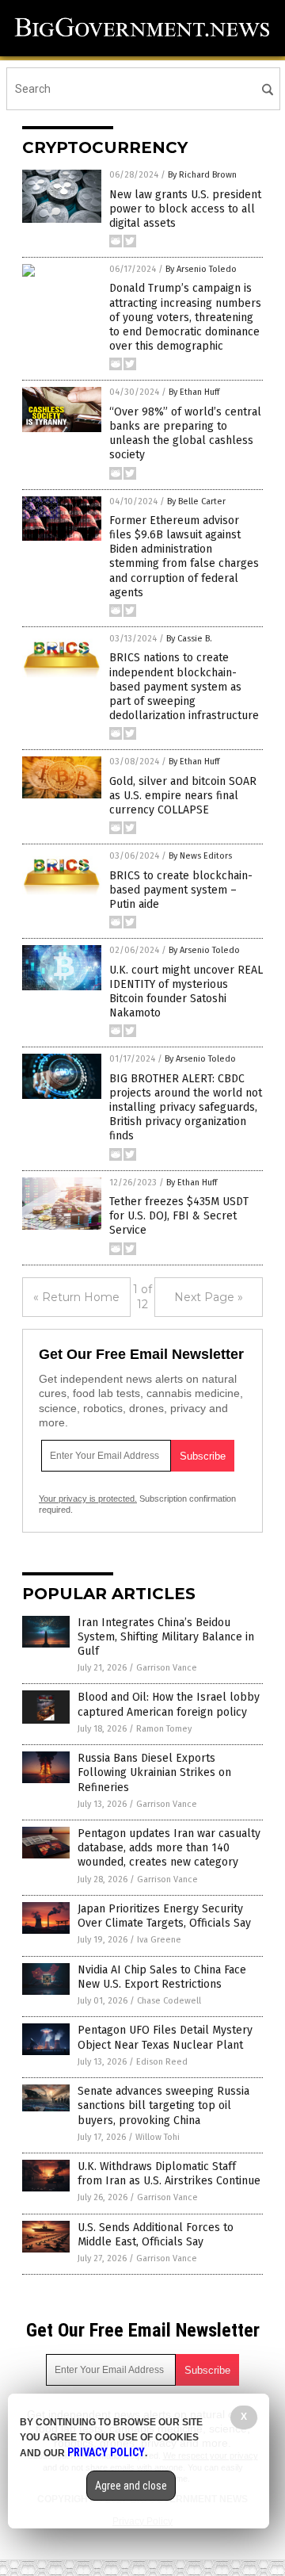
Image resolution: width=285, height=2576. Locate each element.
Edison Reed (162, 2062)
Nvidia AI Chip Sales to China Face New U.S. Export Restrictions (162, 1977)
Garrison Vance (167, 1668)
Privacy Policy (106, 2452)
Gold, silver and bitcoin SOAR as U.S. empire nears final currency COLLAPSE (183, 796)
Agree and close (131, 2486)
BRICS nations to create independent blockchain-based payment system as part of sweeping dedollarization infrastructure (184, 687)
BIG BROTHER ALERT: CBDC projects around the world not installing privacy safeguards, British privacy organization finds (186, 1108)
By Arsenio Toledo (201, 269)
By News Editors (200, 856)
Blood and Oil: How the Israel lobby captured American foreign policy (169, 1704)
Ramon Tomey (164, 1729)
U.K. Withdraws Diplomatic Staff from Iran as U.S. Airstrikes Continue (169, 2174)
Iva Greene (159, 1940)
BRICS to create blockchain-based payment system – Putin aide (181, 890)
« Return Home (76, 1297)
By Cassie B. (189, 639)
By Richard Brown (202, 175)
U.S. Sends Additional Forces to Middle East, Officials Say (156, 2235)
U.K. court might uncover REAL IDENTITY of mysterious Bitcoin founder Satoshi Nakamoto (186, 992)
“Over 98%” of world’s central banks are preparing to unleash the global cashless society (185, 434)
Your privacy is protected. (88, 1499)
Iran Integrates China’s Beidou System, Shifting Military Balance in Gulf (166, 1637)
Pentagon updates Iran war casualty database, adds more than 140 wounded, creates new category (169, 1848)
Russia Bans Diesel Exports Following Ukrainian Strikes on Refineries (154, 1772)
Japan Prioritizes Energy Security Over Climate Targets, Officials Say (164, 1916)
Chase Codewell (169, 2001)
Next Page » (209, 1297)
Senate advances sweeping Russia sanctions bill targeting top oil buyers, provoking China (163, 2105)
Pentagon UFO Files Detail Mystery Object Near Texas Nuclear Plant (165, 2037)
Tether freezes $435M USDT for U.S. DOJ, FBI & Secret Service (179, 1216)
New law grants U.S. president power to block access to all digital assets (185, 209)
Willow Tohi (158, 2137)
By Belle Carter (196, 501)
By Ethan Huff (194, 392)
